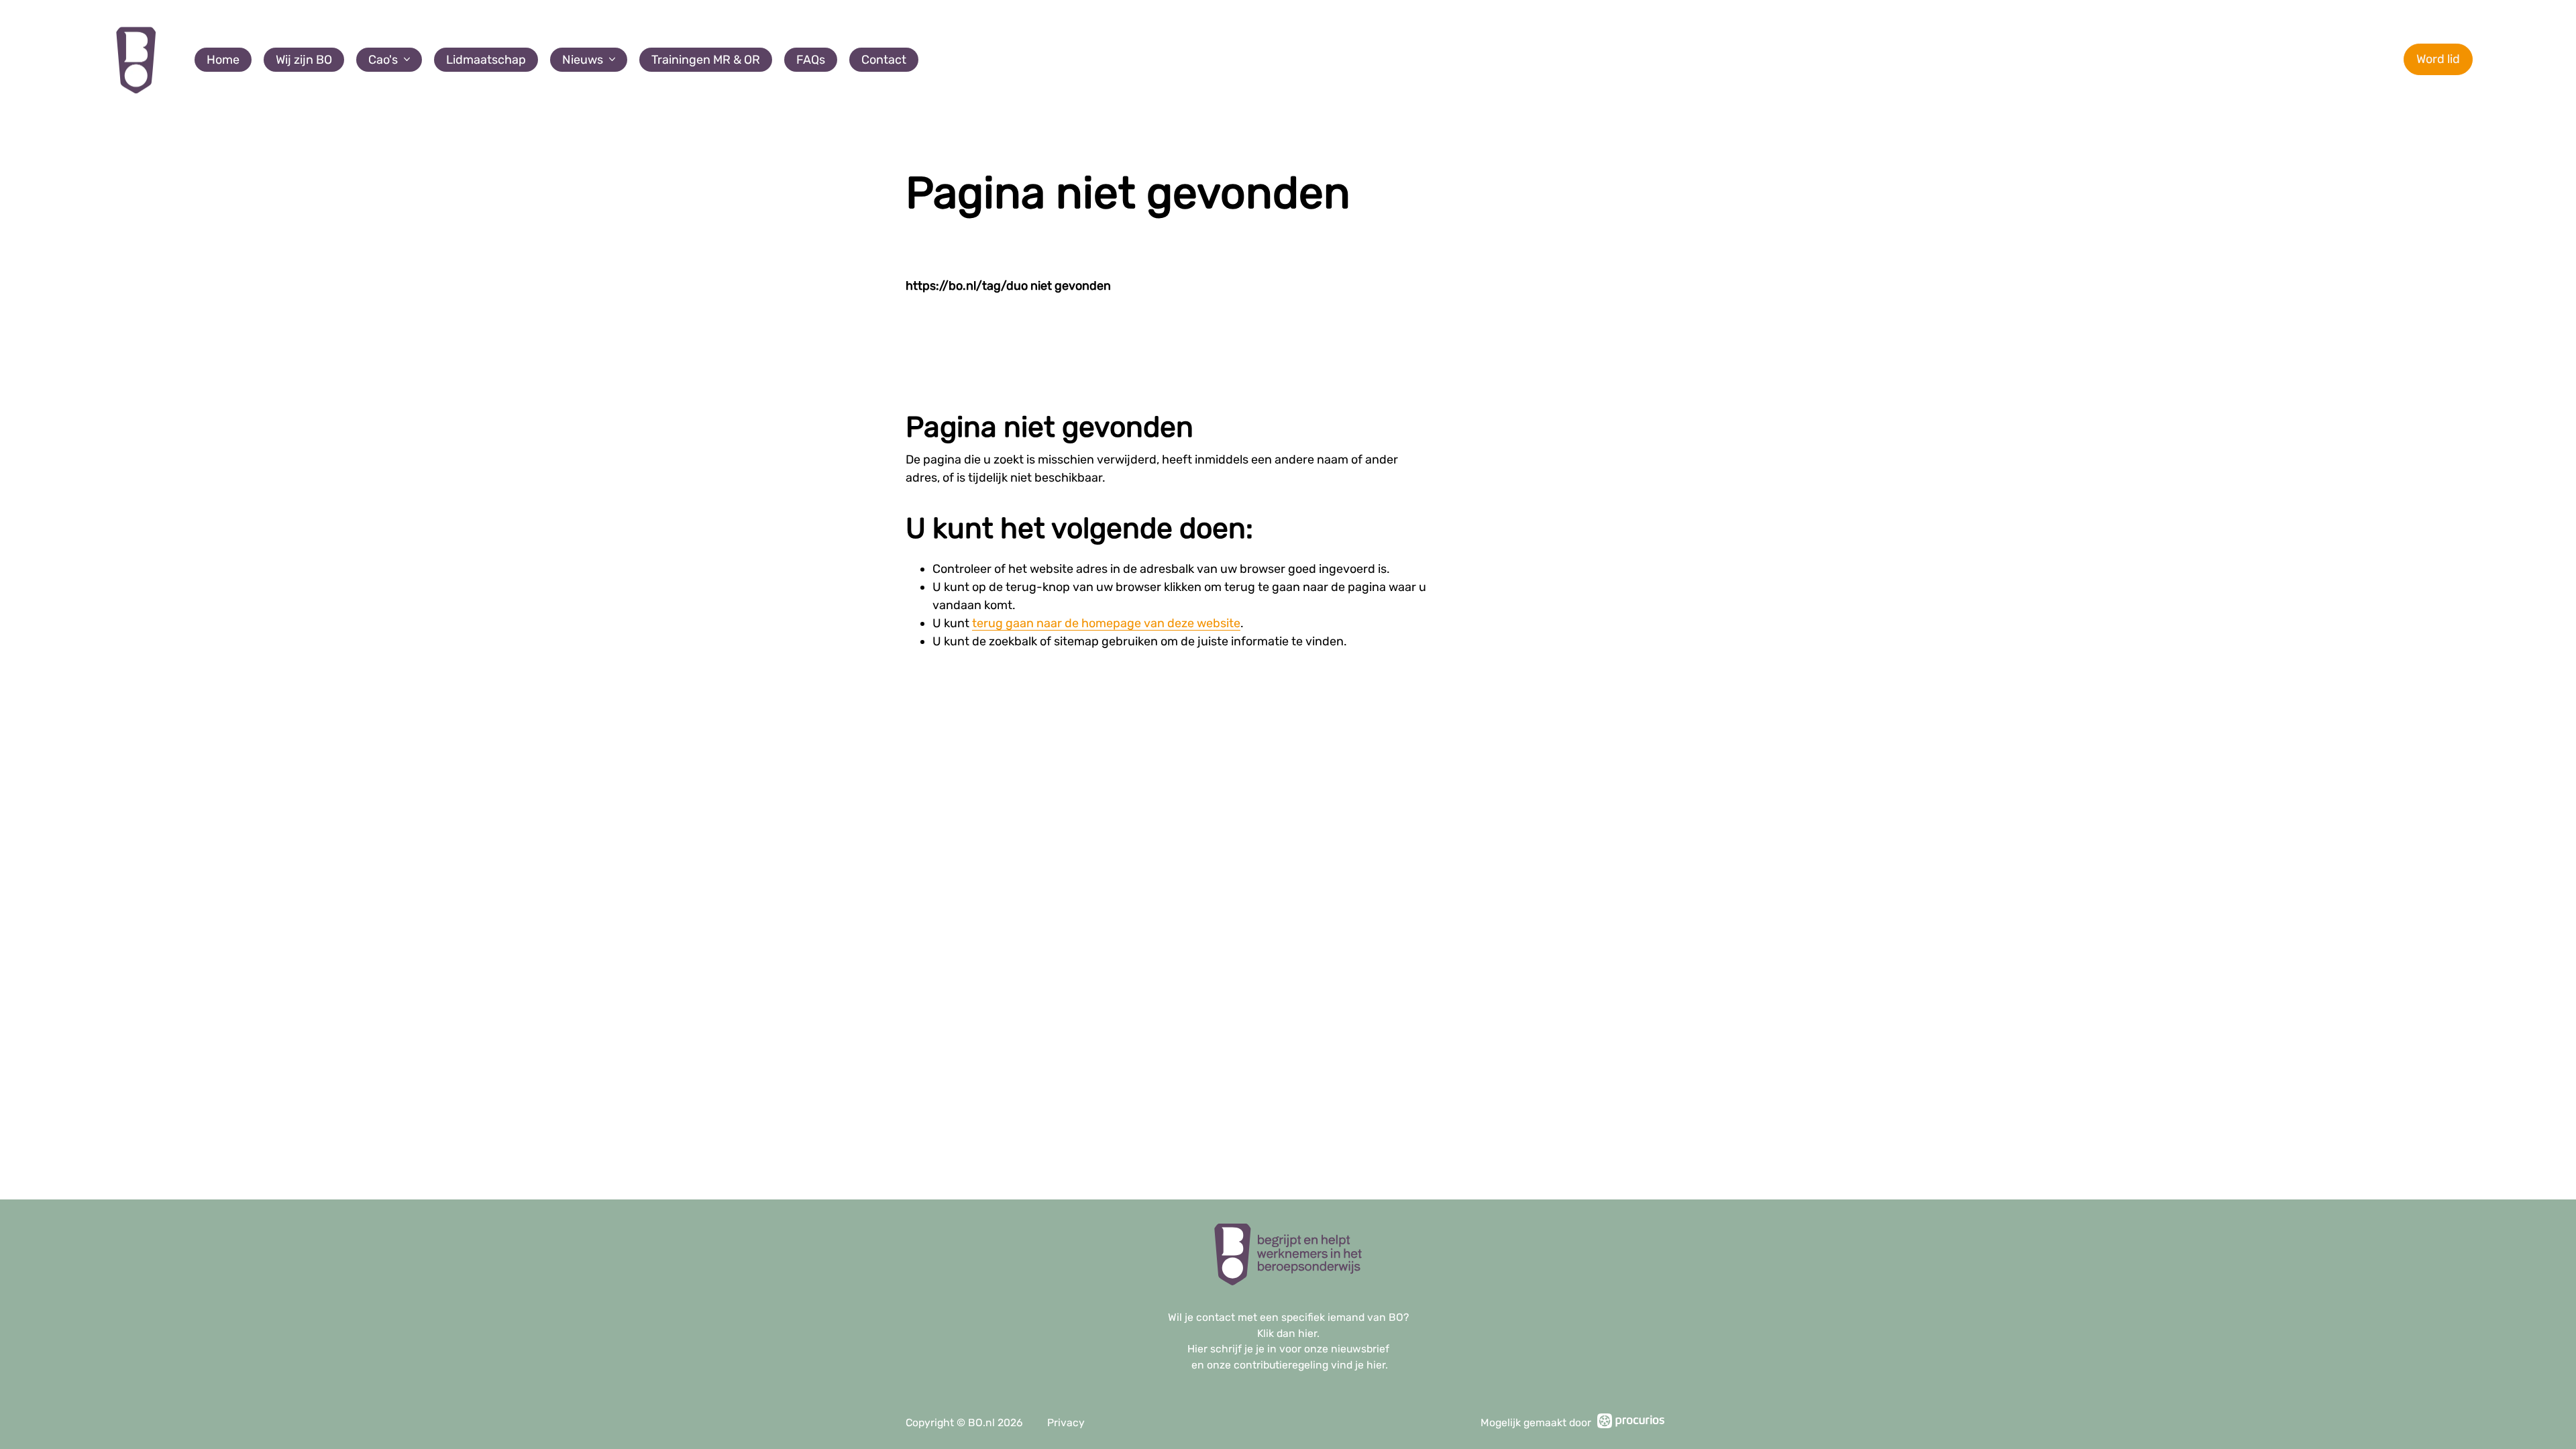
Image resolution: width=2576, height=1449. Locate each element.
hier (1307, 1333)
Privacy (1066, 1423)
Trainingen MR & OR (706, 60)
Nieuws (583, 60)
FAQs (811, 60)
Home (223, 60)
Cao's (383, 60)
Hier (1197, 1349)
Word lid (2438, 59)
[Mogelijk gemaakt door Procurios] (1631, 1423)
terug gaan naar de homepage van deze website (1106, 623)
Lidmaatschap (486, 60)
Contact (884, 60)
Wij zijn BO (304, 60)
